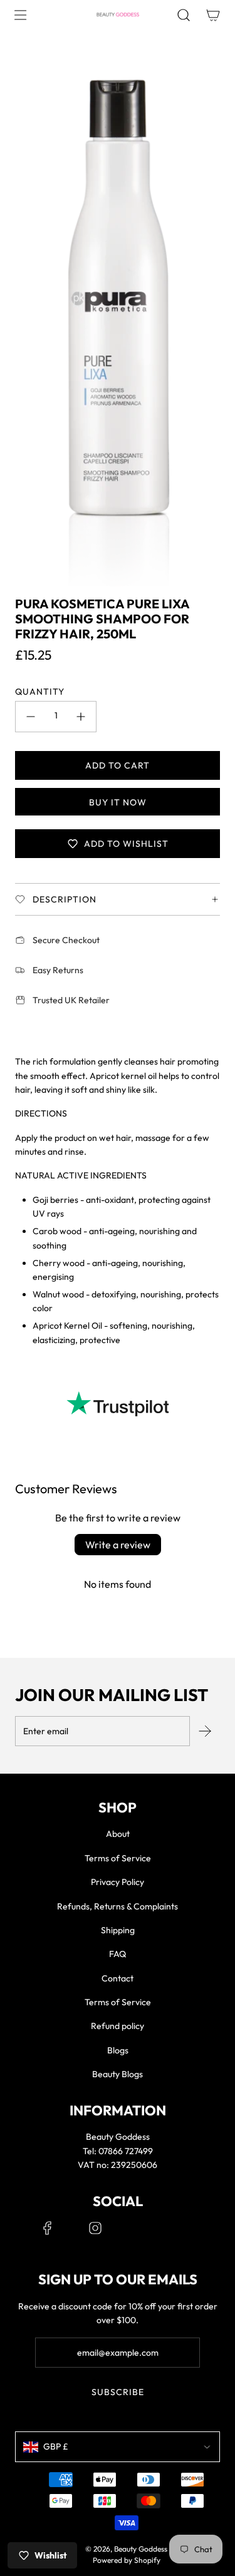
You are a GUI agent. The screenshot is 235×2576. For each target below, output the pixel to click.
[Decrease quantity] (31, 717)
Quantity (40, 692)
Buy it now (118, 802)
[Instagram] (95, 2228)
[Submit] (205, 1731)
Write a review (118, 1545)
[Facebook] (48, 2228)
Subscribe (118, 2392)
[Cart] (213, 15)
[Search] (183, 15)
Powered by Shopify (127, 2560)
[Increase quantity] (81, 717)
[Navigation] (20, 15)
